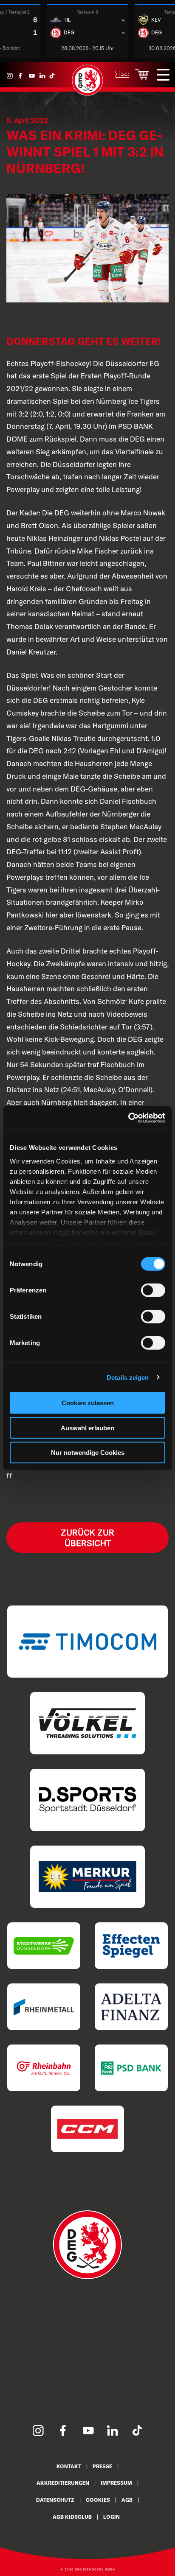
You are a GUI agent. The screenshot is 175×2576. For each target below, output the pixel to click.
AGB (127, 2500)
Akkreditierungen (63, 2483)
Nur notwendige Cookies (88, 1453)
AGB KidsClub (72, 2517)
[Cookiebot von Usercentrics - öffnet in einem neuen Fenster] (128, 1118)
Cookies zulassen (88, 1403)
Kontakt (69, 2466)
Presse (102, 2466)
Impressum (116, 2483)
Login (111, 2517)
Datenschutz (55, 2500)
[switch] (153, 1290)
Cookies (98, 2500)
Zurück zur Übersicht (87, 1538)
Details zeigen (128, 1377)
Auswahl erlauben (87, 1428)
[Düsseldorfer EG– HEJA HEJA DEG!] (87, 94)
